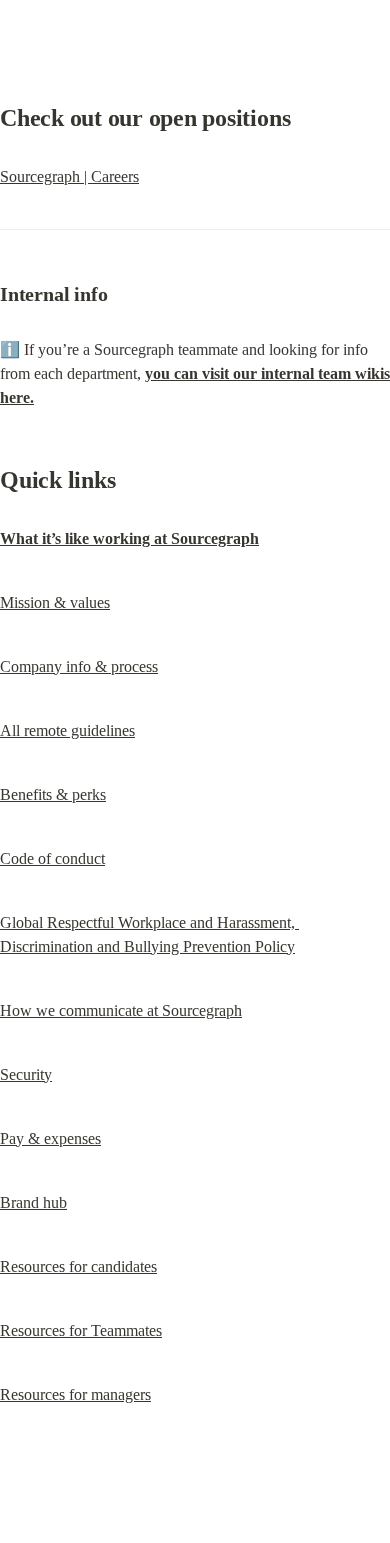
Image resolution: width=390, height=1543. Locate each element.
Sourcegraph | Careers (69, 176)
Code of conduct (52, 858)
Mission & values (55, 602)
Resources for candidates (78, 1266)
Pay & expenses (50, 1138)
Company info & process (79, 666)
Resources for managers (75, 1394)
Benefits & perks (53, 794)
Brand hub (33, 1202)
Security (26, 1074)
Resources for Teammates (81, 1330)
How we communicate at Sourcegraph (121, 1010)
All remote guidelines (67, 730)
